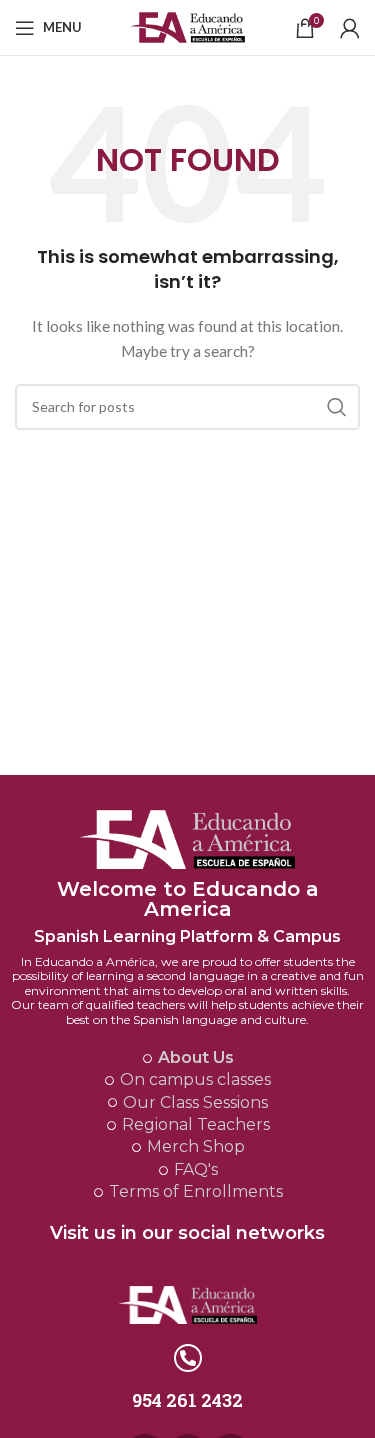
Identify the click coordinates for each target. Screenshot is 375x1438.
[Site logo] (187, 25)
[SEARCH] (337, 407)
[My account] (350, 28)
